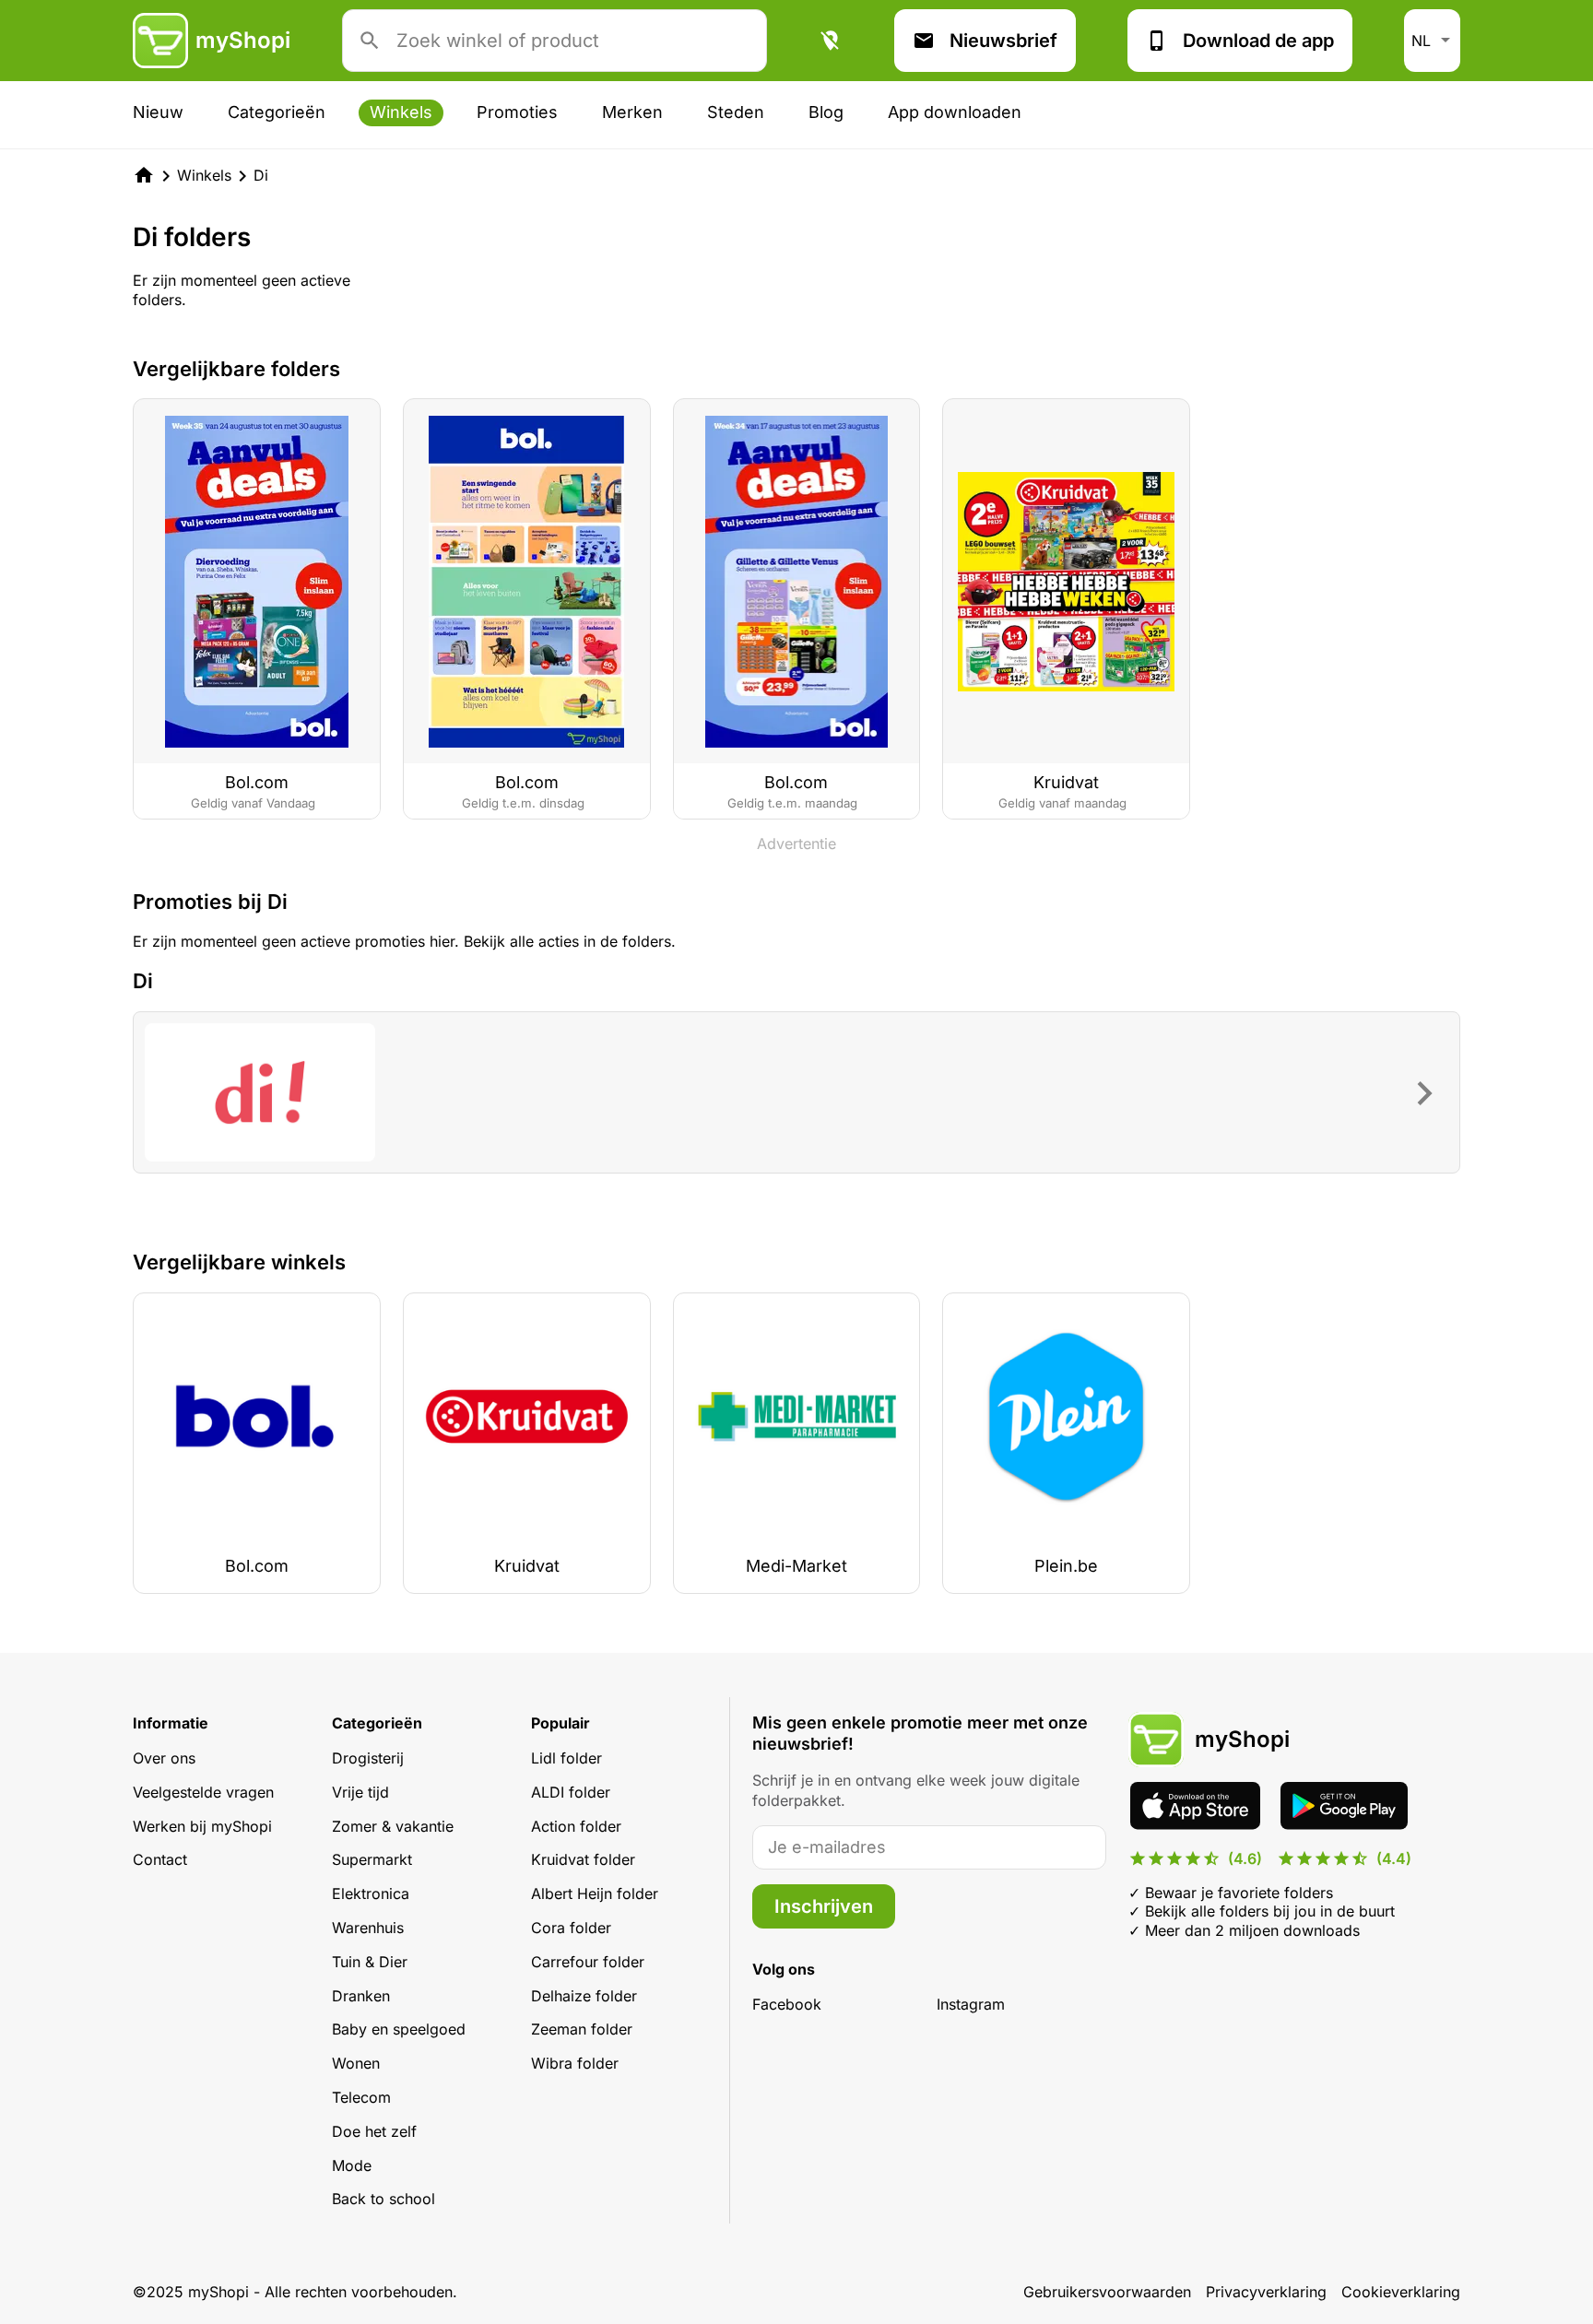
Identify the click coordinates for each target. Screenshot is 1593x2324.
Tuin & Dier (370, 1962)
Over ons (164, 1758)
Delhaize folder (584, 1996)
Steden (736, 112)
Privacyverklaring (1266, 2292)
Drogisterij (368, 1758)
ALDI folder (571, 1792)
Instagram (971, 2004)
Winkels (401, 112)
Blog (826, 112)
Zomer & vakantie (393, 1826)
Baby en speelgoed (399, 2029)
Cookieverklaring (1401, 2292)
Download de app (1258, 41)
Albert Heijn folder (595, 1893)
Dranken (361, 1996)
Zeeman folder (582, 2029)
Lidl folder (566, 1758)
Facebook (787, 2004)
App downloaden (955, 112)
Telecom (361, 2097)
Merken (632, 112)
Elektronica (371, 1893)
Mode (352, 2165)
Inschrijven (824, 1906)
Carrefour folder (588, 1962)
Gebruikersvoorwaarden (1107, 2292)
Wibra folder (575, 2063)
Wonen (356, 2063)
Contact (160, 1859)
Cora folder (571, 1928)
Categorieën (277, 112)
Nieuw (158, 112)
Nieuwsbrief (1003, 41)
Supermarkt (372, 1859)
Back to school (383, 2199)
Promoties (517, 112)
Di (261, 175)
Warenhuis (368, 1928)
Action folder (576, 1826)
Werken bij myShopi (202, 1826)
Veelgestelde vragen (203, 1792)
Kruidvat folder (583, 1859)
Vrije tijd (360, 1792)
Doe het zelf (374, 2131)
